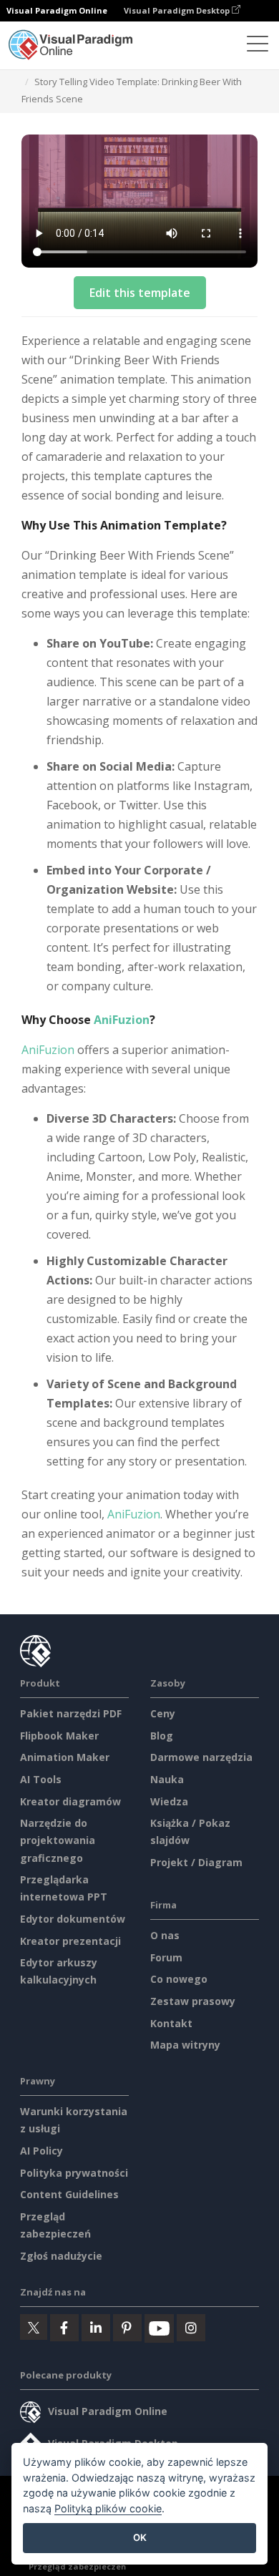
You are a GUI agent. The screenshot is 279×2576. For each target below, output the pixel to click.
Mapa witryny (185, 2045)
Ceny (163, 1713)
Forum (166, 1957)
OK (140, 2537)
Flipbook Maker (59, 1736)
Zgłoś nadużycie (61, 2256)
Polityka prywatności (74, 2173)
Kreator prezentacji (70, 1941)
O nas (165, 1935)
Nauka (167, 1779)
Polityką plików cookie (108, 2508)
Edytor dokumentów (73, 1919)
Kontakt (171, 2023)
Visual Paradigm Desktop (178, 10)
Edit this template (140, 293)
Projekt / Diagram (196, 1862)
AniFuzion (122, 1020)
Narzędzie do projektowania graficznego (58, 1840)
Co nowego (179, 1979)
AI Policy (41, 2151)
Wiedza (169, 1801)
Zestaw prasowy (193, 2001)
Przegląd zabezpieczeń (77, 2566)
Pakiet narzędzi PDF (71, 1713)
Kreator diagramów (70, 1801)
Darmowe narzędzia (201, 1757)
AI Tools (41, 1779)
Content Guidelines (69, 2194)
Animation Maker (65, 1757)
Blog (162, 1736)
